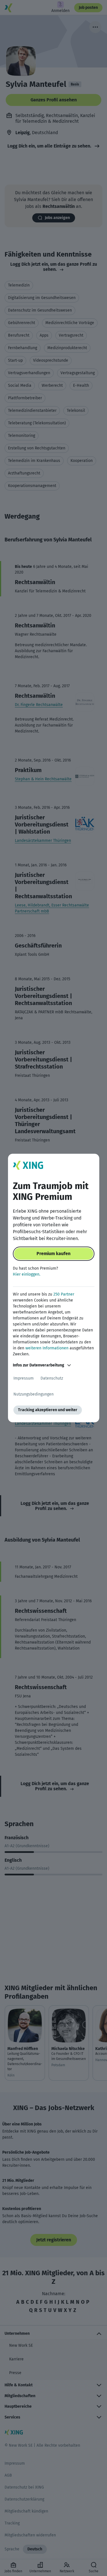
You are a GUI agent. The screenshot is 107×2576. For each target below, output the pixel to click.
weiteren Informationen (47, 1348)
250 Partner (64, 1294)
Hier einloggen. (27, 1274)
